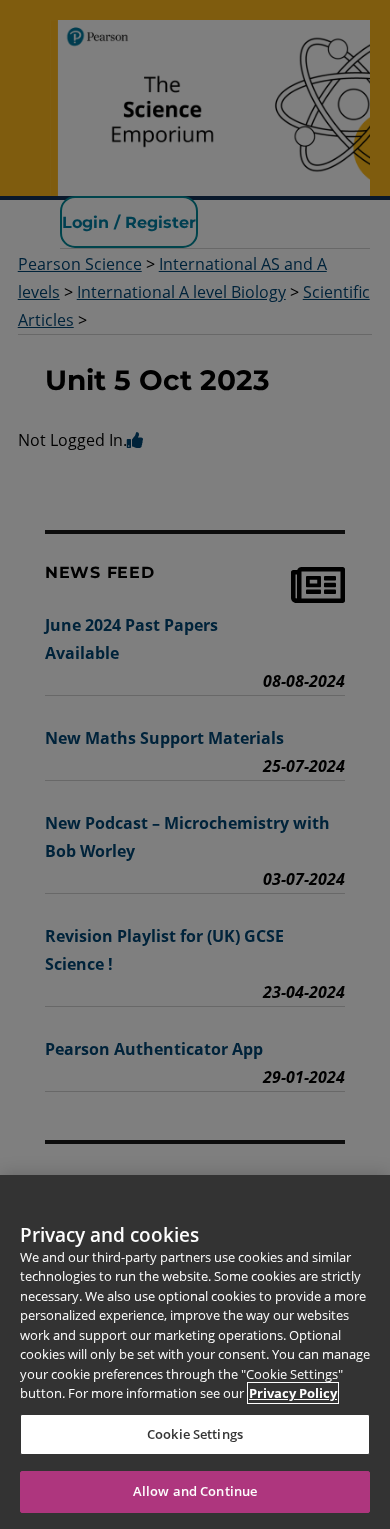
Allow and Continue (195, 1491)
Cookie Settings (195, 1434)
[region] (195, 1352)
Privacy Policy (293, 1393)
